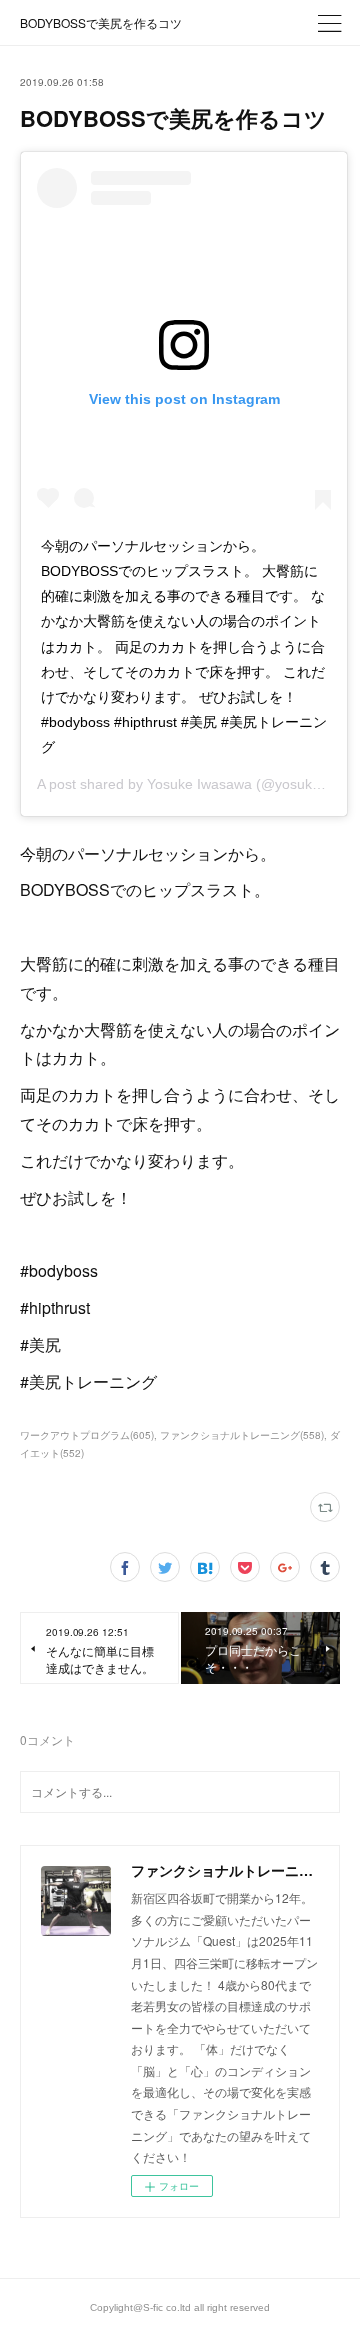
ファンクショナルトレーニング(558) (242, 1435)
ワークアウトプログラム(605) (87, 1435)
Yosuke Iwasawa (199, 784)
